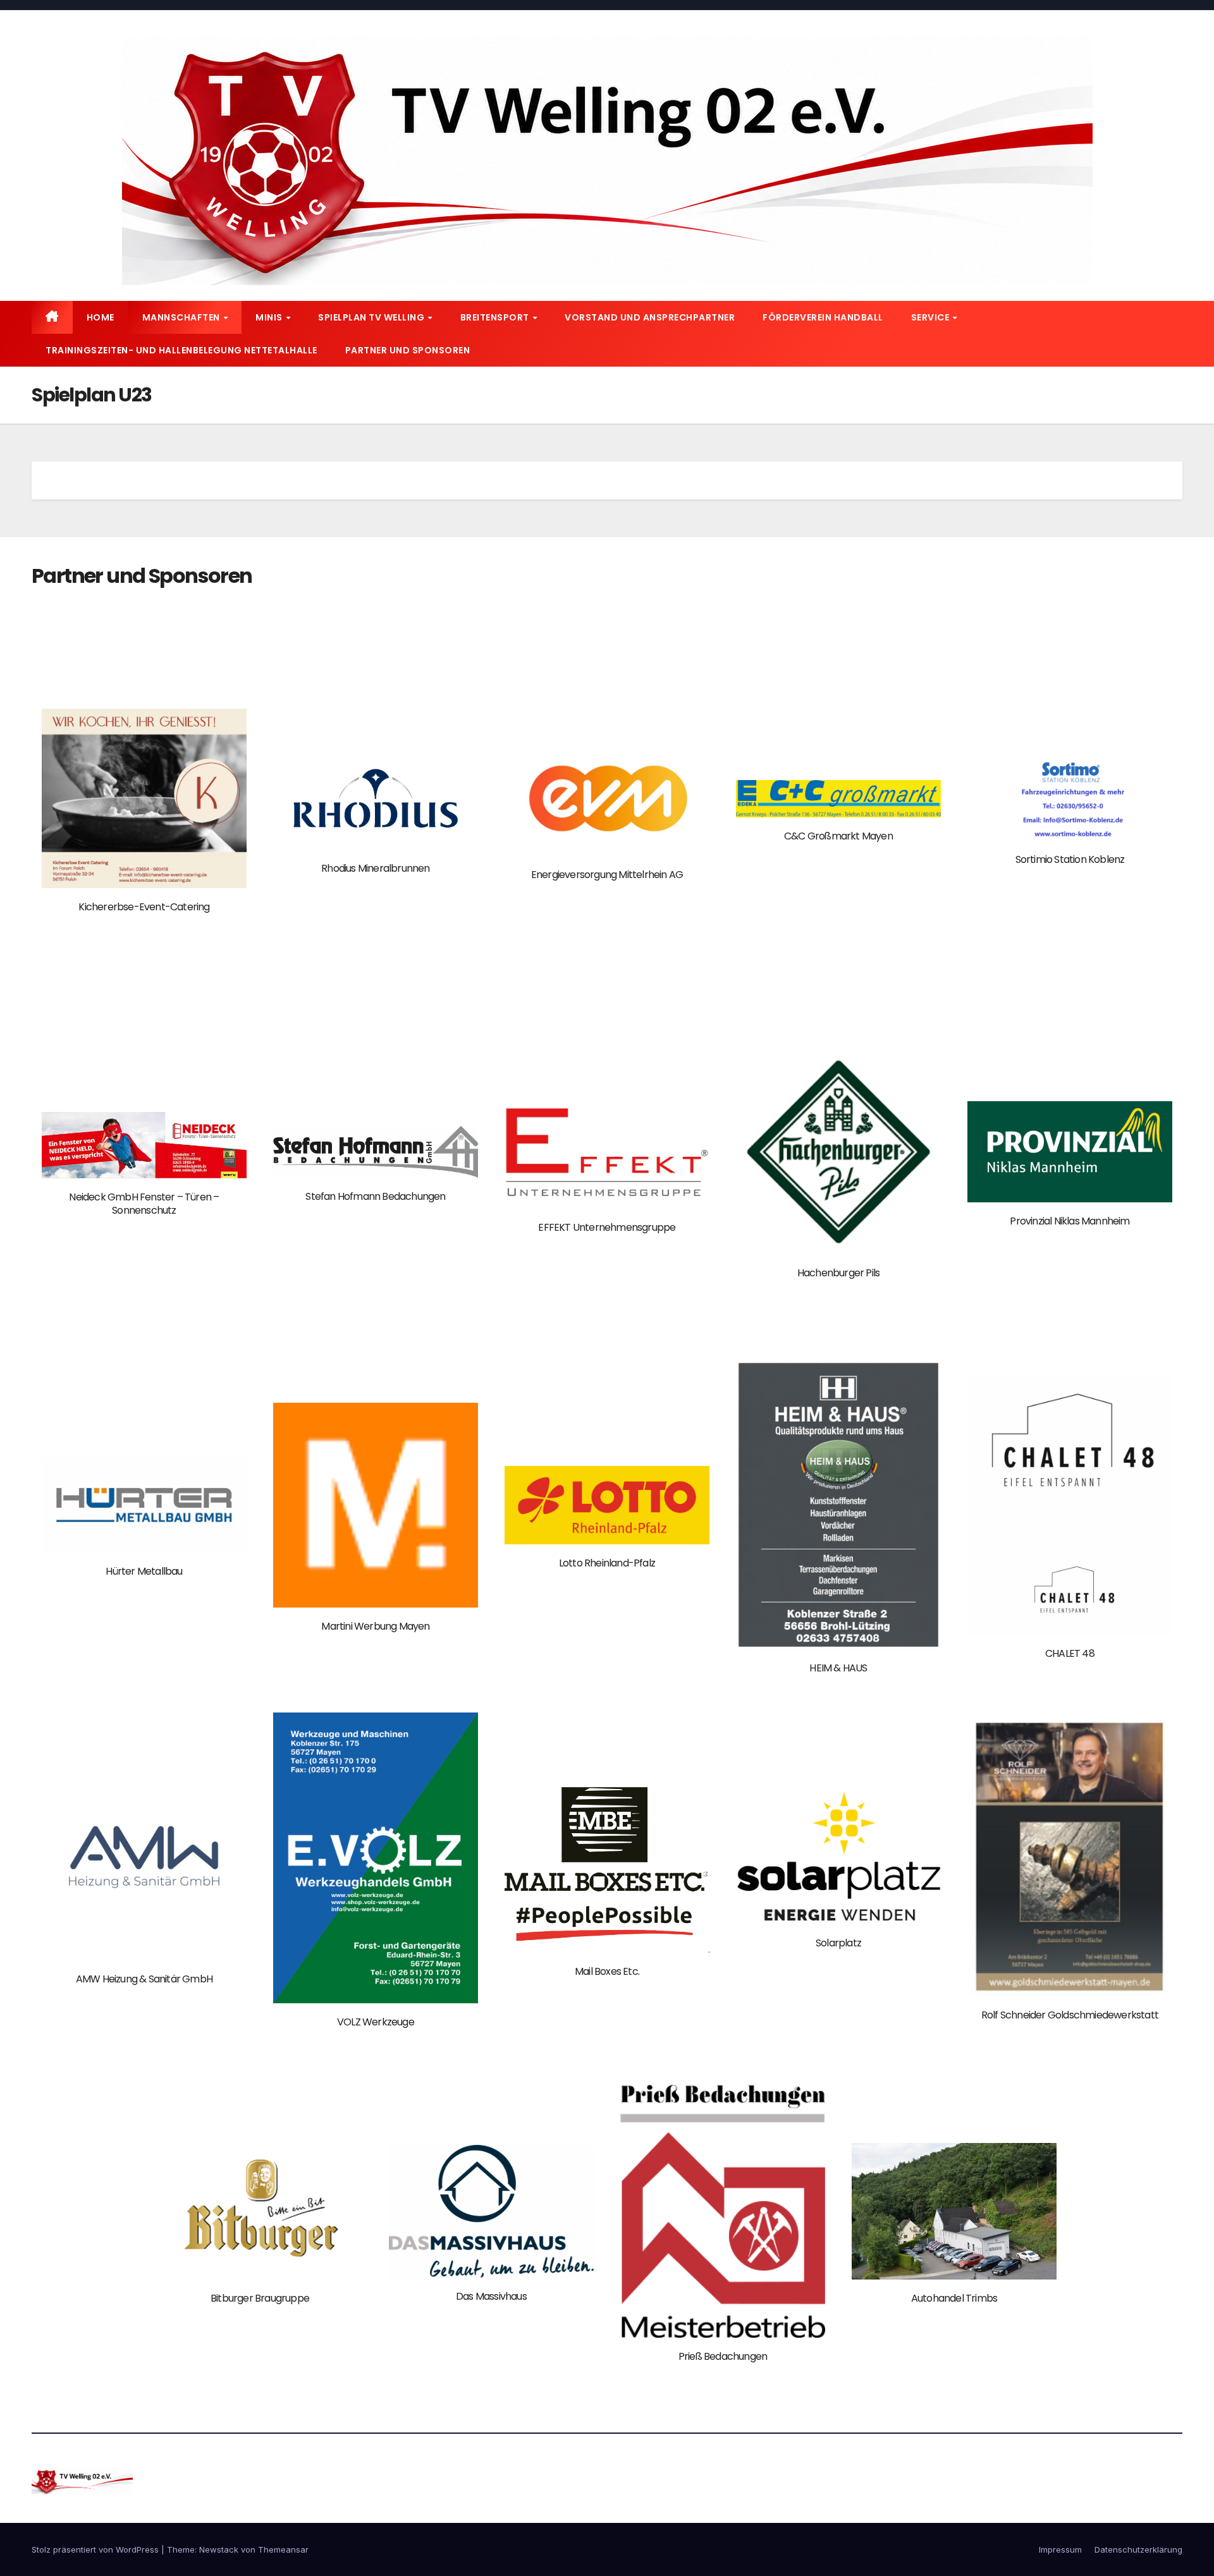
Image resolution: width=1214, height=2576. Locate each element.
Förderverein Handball (823, 317)
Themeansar (283, 2549)
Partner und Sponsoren (408, 350)
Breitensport (496, 317)
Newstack (219, 2549)
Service (931, 317)
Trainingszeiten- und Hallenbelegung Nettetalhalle (181, 350)
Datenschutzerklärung (1138, 2549)
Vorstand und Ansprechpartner (650, 317)
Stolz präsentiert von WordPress (96, 2549)
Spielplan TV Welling (372, 317)
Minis (270, 317)
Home (101, 317)
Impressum (1060, 2549)
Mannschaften (182, 317)
